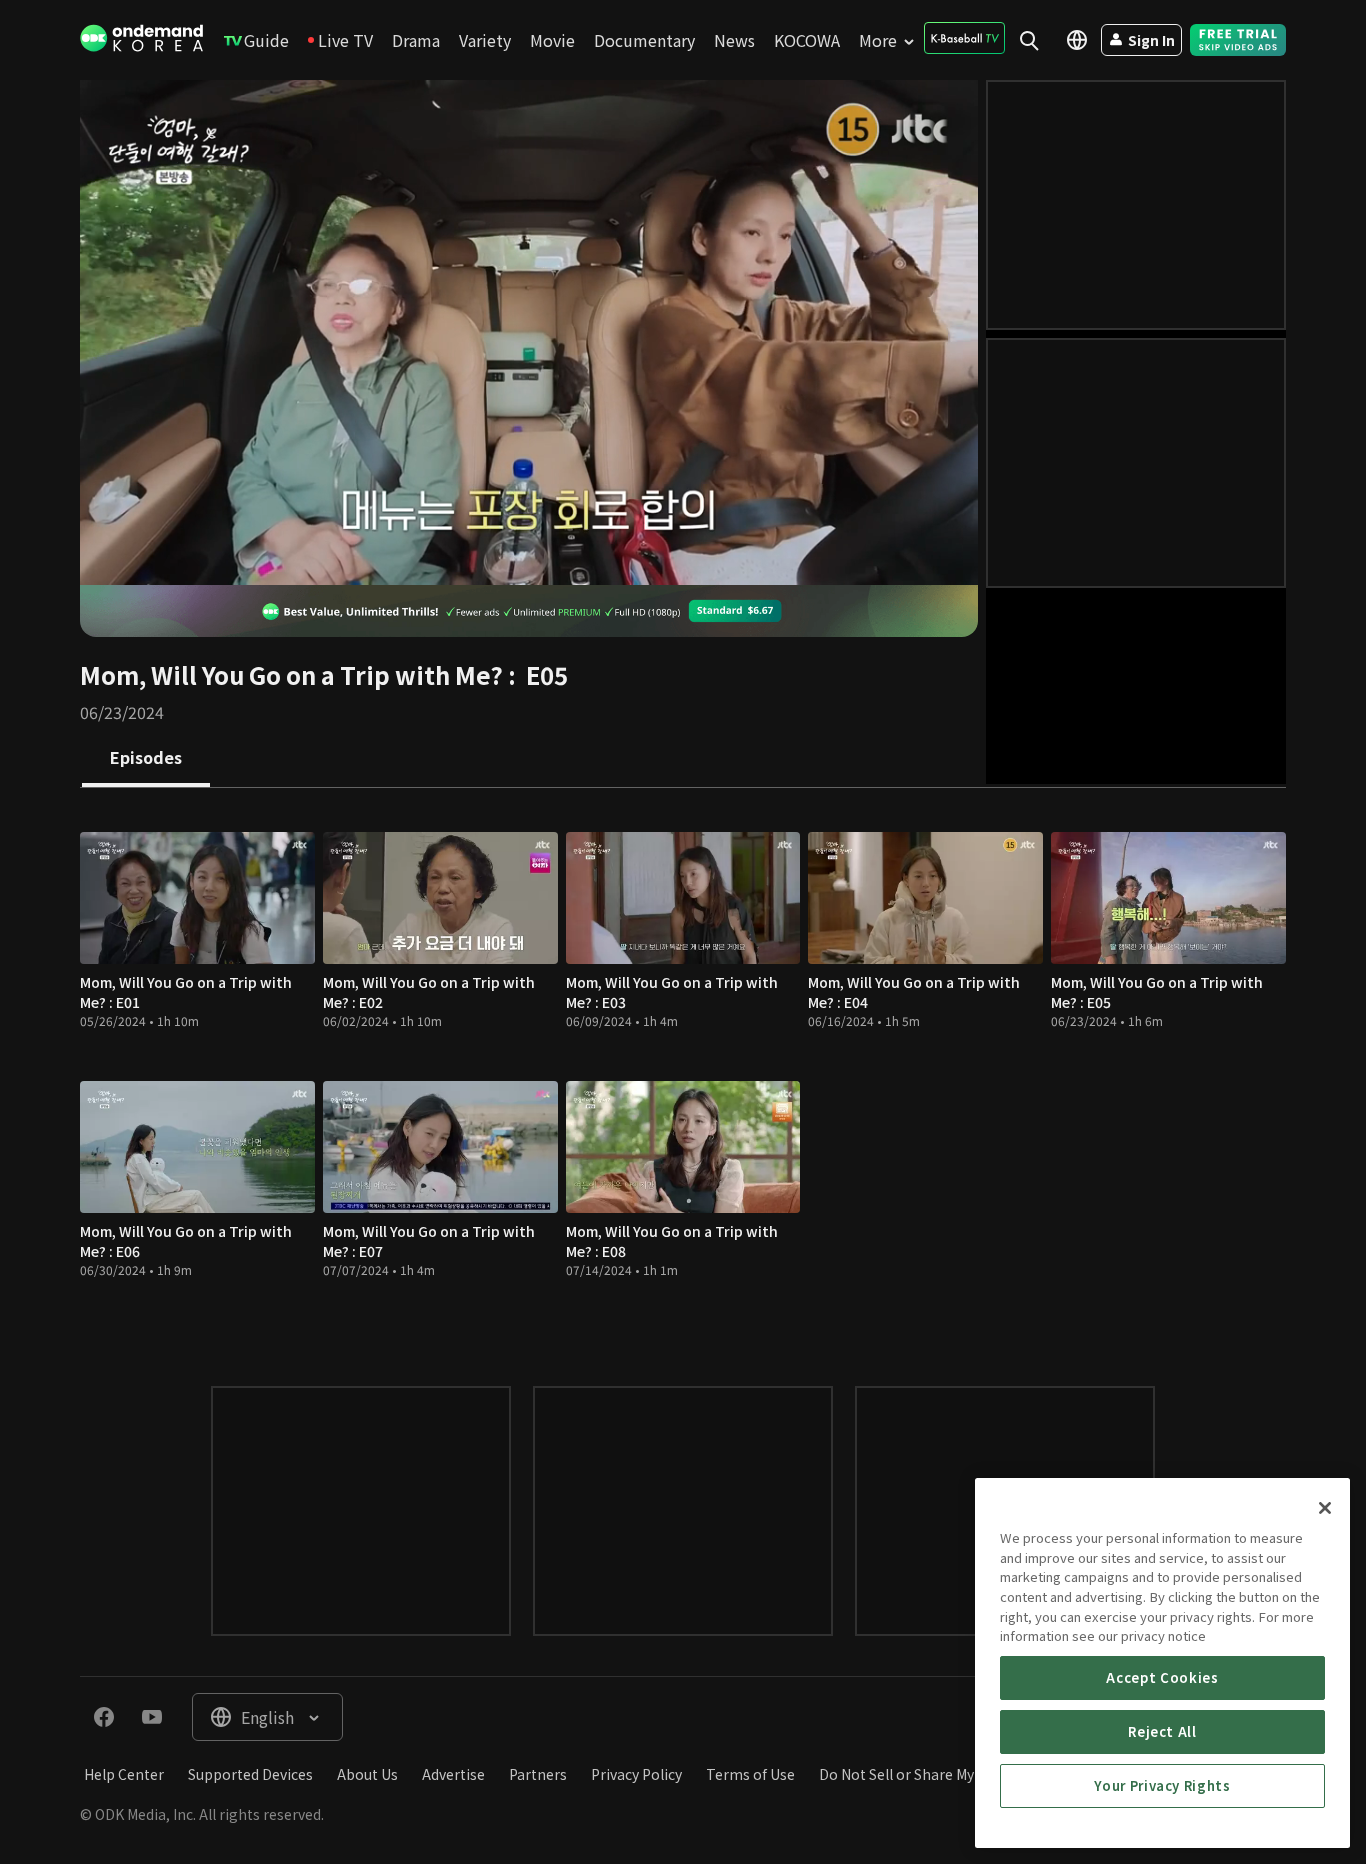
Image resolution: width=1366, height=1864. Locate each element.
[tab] (146, 759)
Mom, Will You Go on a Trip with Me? (291, 674)
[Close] (1325, 1508)
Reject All (1162, 1731)
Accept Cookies (1162, 1677)
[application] (529, 332)
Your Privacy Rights (1162, 1785)
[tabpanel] (683, 1067)
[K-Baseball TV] (964, 38)
